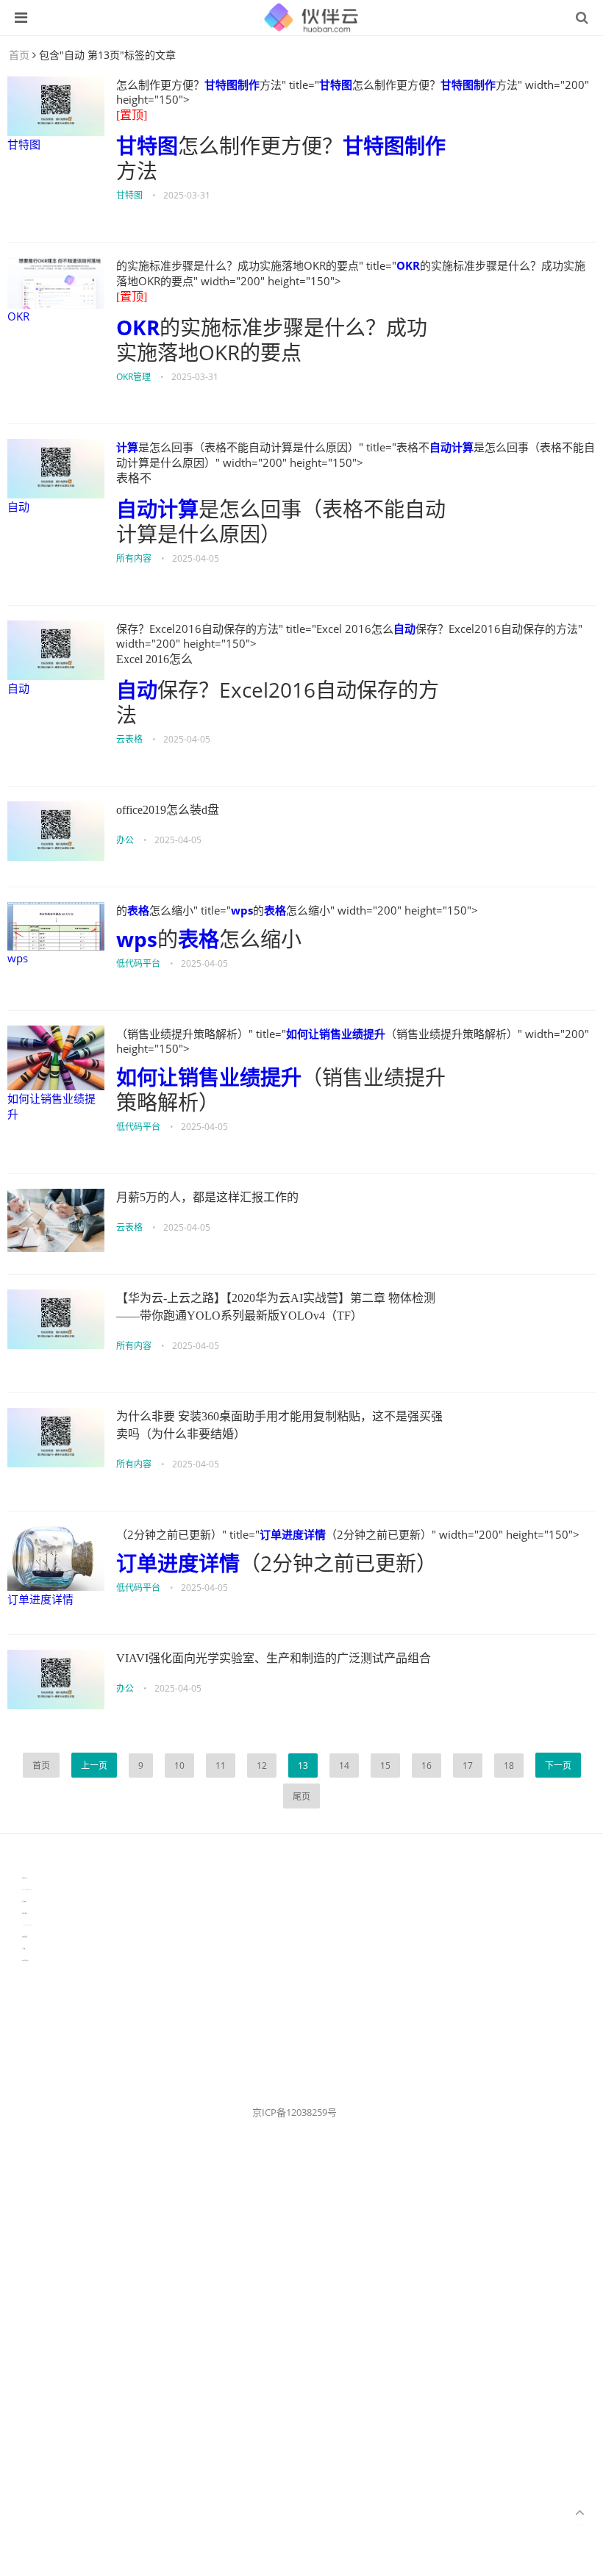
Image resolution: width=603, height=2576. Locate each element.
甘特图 (24, 144)
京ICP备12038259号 (295, 2112)
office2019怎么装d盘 (168, 810)
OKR (18, 316)
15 (385, 1765)
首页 (19, 55)
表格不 (134, 478)
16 (427, 1765)
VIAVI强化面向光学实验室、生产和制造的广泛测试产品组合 (274, 1658)
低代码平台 (138, 963)
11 (221, 1765)
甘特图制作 (232, 85)
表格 (138, 910)
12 (262, 1765)
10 (179, 1765)
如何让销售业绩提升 (51, 1106)
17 (468, 1765)
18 (509, 1765)
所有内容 (134, 558)
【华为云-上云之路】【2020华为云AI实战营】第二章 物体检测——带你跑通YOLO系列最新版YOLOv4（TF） (276, 1307)
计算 (127, 447)
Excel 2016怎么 (154, 659)
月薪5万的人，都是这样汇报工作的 (207, 1197)
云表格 (129, 739)
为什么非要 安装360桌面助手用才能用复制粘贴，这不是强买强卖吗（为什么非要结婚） (279, 1425)
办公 (125, 840)
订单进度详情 (40, 1599)
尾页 (301, 1796)
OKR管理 (133, 377)
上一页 (94, 1765)
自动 (18, 507)
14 (344, 1765)
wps (18, 958)
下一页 (558, 1765)
